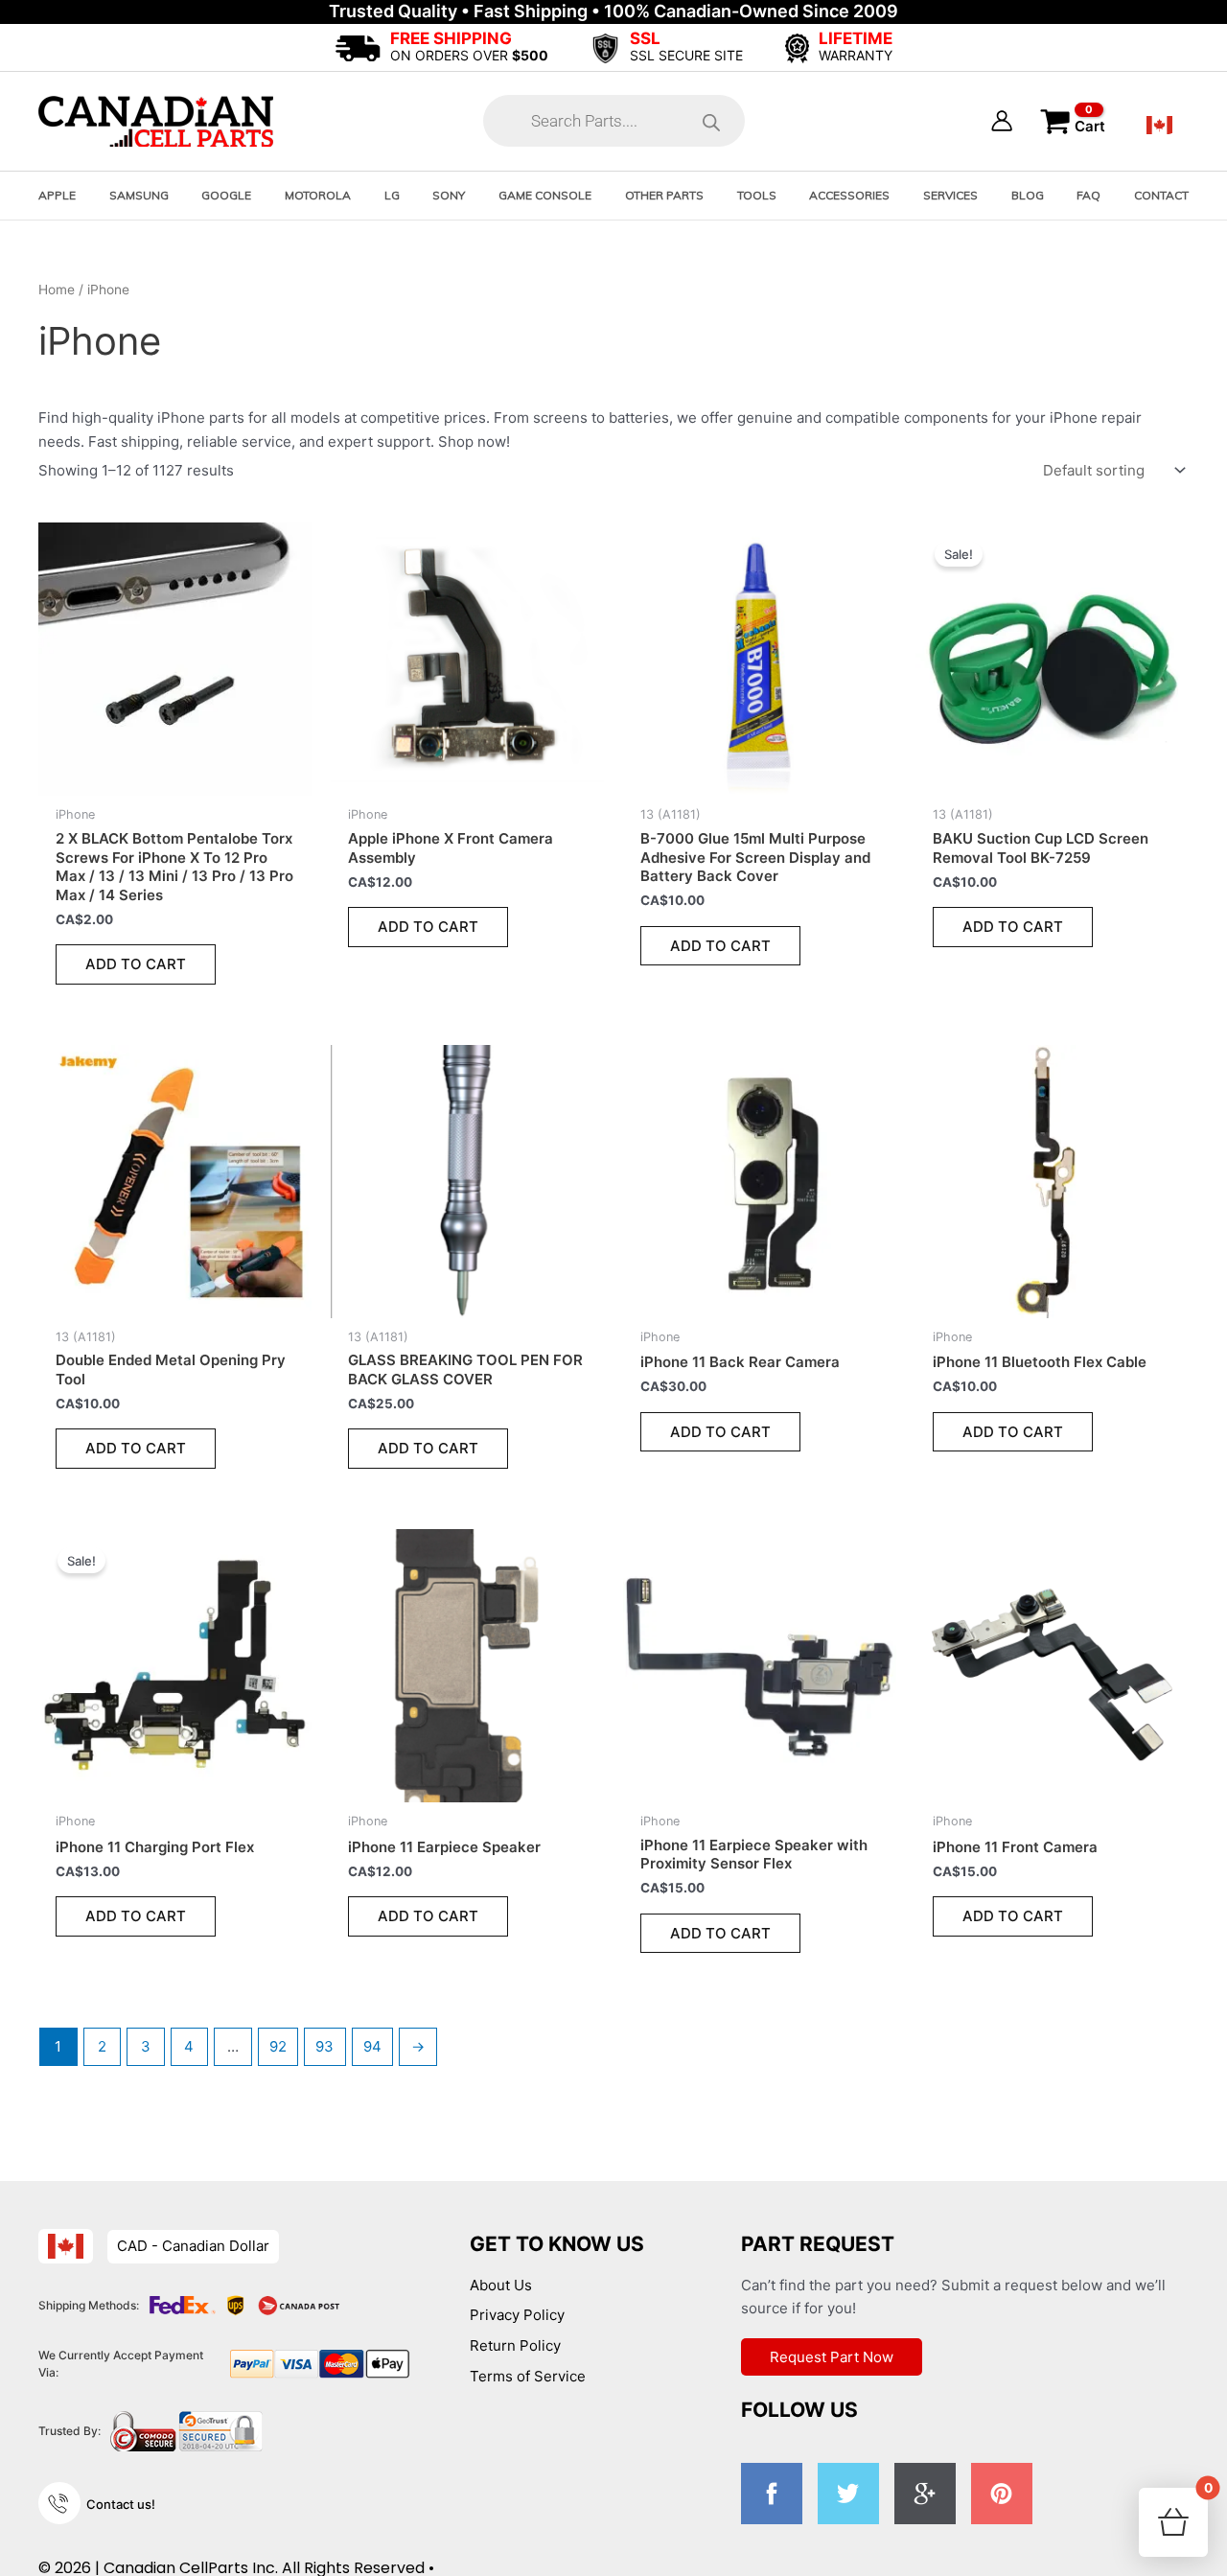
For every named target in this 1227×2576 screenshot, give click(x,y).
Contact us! (121, 2504)
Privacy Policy (517, 2315)
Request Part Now (832, 2357)
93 (324, 2046)
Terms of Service (528, 2376)
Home (57, 290)
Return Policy (515, 2345)
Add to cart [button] (136, 964)
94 (372, 2046)
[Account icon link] (1002, 121)
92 (278, 2046)
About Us (501, 2285)
